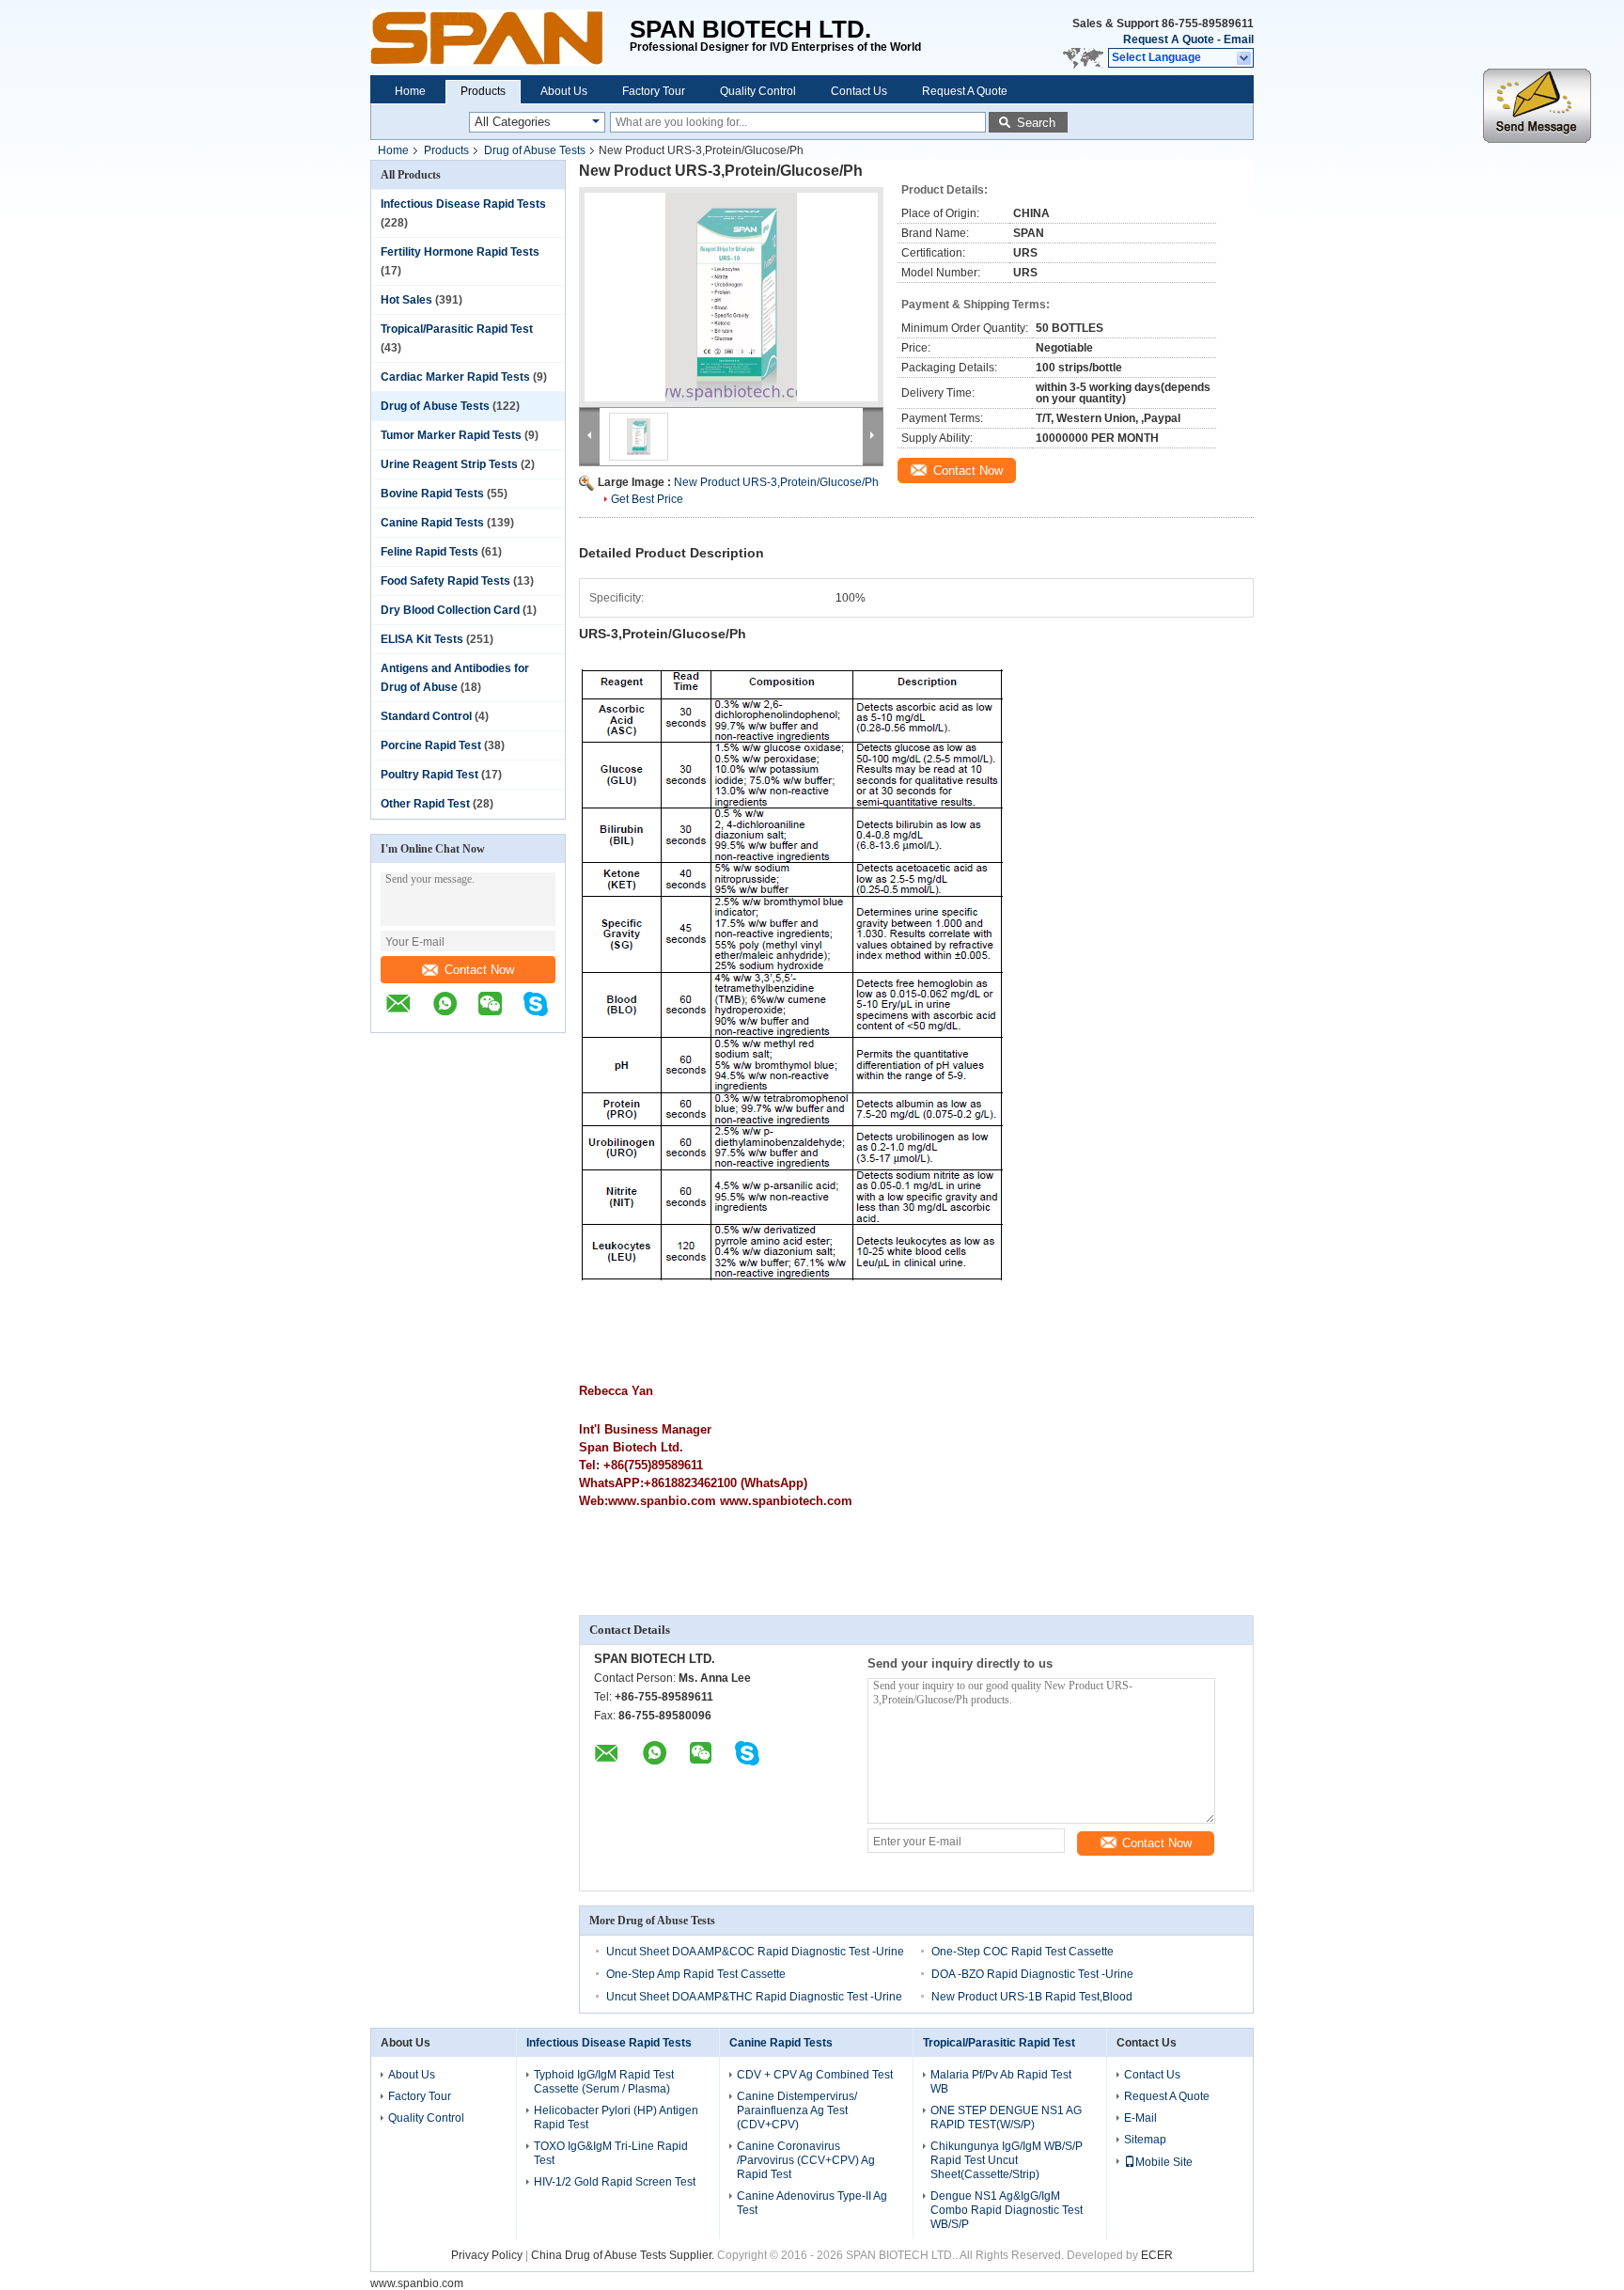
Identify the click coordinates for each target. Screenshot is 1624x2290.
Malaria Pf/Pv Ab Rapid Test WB (1001, 2082)
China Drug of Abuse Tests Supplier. (624, 2255)
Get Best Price (647, 499)
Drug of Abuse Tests (535, 150)
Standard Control (426, 716)
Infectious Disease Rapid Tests (463, 204)
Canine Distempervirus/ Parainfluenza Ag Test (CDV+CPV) (797, 2110)
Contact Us (859, 91)
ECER (1157, 2255)
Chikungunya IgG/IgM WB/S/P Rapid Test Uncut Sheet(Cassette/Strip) (1007, 2160)
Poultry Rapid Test (429, 775)
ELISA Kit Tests (422, 639)
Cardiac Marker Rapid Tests (455, 377)
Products (483, 91)
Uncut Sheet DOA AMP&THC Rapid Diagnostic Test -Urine (754, 1997)
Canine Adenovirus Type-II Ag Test (812, 2203)
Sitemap (1145, 2140)
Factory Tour (654, 91)
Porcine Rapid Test (431, 745)
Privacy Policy (487, 2255)
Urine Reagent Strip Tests (449, 464)
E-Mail (1140, 2118)
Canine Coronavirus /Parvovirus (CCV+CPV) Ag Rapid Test (806, 2160)
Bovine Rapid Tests (432, 494)
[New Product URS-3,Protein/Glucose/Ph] (731, 297)
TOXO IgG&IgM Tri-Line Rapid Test (611, 2153)
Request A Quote (1169, 39)
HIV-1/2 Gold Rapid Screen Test (615, 2182)
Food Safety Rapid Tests (445, 581)
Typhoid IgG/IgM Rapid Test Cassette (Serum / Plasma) (604, 2082)
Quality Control (758, 91)
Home (410, 91)
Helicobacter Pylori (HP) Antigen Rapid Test (616, 2117)
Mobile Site (1164, 2162)
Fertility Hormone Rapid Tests (460, 252)
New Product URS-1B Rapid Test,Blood (1032, 1997)
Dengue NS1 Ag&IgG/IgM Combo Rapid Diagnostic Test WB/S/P (1007, 2210)
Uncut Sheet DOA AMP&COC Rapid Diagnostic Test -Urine (755, 1952)
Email (1239, 39)
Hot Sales (406, 300)
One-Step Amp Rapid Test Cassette (696, 1974)
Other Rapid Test (425, 804)
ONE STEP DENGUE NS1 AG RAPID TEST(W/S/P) (1006, 2117)
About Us (564, 91)
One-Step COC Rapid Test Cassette (1023, 1952)
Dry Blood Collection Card (450, 610)
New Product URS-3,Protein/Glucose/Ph (776, 482)
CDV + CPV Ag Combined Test (815, 2075)
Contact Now (479, 970)
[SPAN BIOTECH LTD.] (500, 38)
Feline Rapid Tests (429, 552)
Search (1036, 123)
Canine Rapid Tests (432, 523)
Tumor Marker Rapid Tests (451, 435)
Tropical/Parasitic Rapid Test (457, 329)
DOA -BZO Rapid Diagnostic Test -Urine (1032, 1974)
